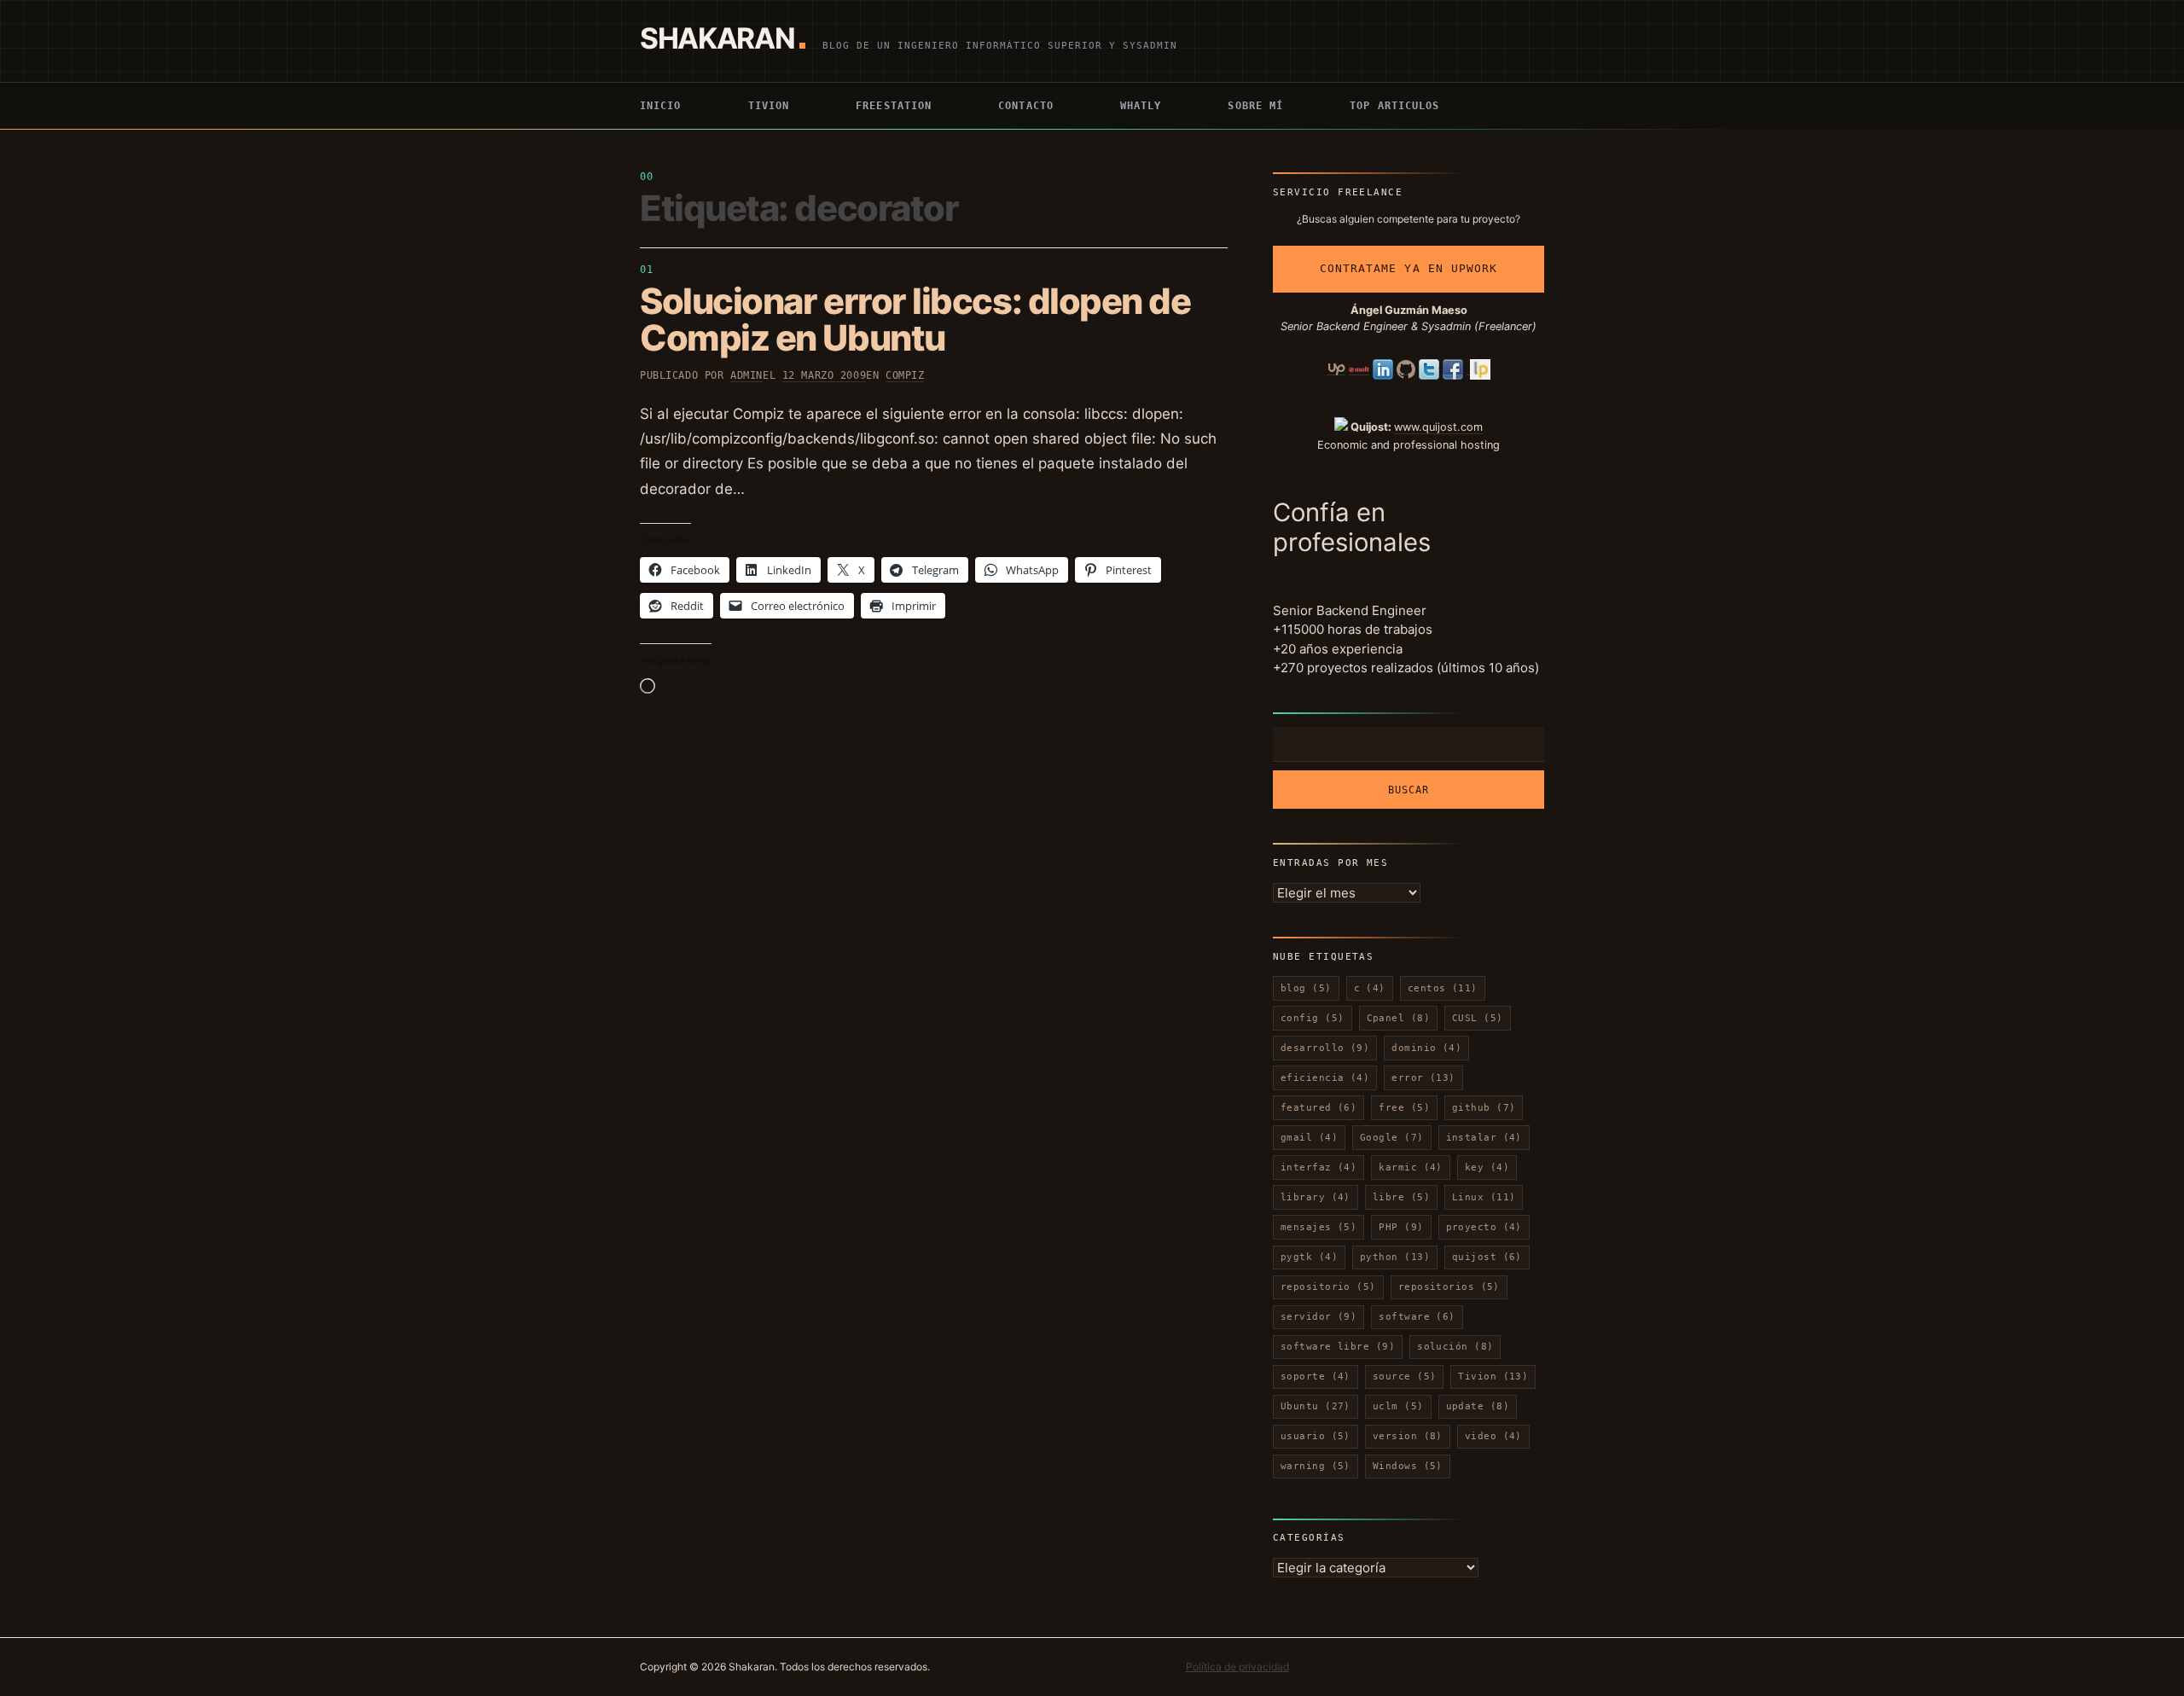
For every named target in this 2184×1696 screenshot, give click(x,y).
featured (1319, 1108)
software (1417, 1317)
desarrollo (1325, 1048)
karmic (1411, 1167)
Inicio (661, 106)
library (1316, 1197)
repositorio (1328, 1287)
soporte (1316, 1377)
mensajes (1319, 1227)
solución (1455, 1347)
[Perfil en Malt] (1359, 369)
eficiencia (1325, 1078)
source (1405, 1377)
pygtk (1309, 1257)
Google (1392, 1138)
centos (1443, 988)
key (1487, 1167)
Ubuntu (1316, 1406)
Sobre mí (1255, 106)
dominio (1426, 1048)
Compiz (905, 375)
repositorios (1449, 1287)
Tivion (769, 106)
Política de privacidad (1237, 1667)
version (1408, 1436)
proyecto (1484, 1227)
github (1484, 1108)
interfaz (1319, 1167)
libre (1401, 1197)
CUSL (1478, 1018)
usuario (1316, 1436)
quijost (1487, 1257)
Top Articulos (1394, 106)
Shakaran (717, 38)
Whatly (1141, 106)
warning (1316, 1466)
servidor (1319, 1317)
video (1493, 1436)
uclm (1398, 1406)
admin (746, 375)
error (1423, 1078)
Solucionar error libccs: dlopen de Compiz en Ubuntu (915, 319)
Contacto (1026, 106)
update (1478, 1406)
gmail (1309, 1138)
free (1404, 1108)
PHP (1401, 1227)
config (1313, 1018)
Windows (1408, 1466)
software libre (1338, 1347)
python (1395, 1257)
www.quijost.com (1438, 427)
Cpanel (1399, 1018)
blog (1306, 988)
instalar (1484, 1138)
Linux (1484, 1197)
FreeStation (894, 106)
